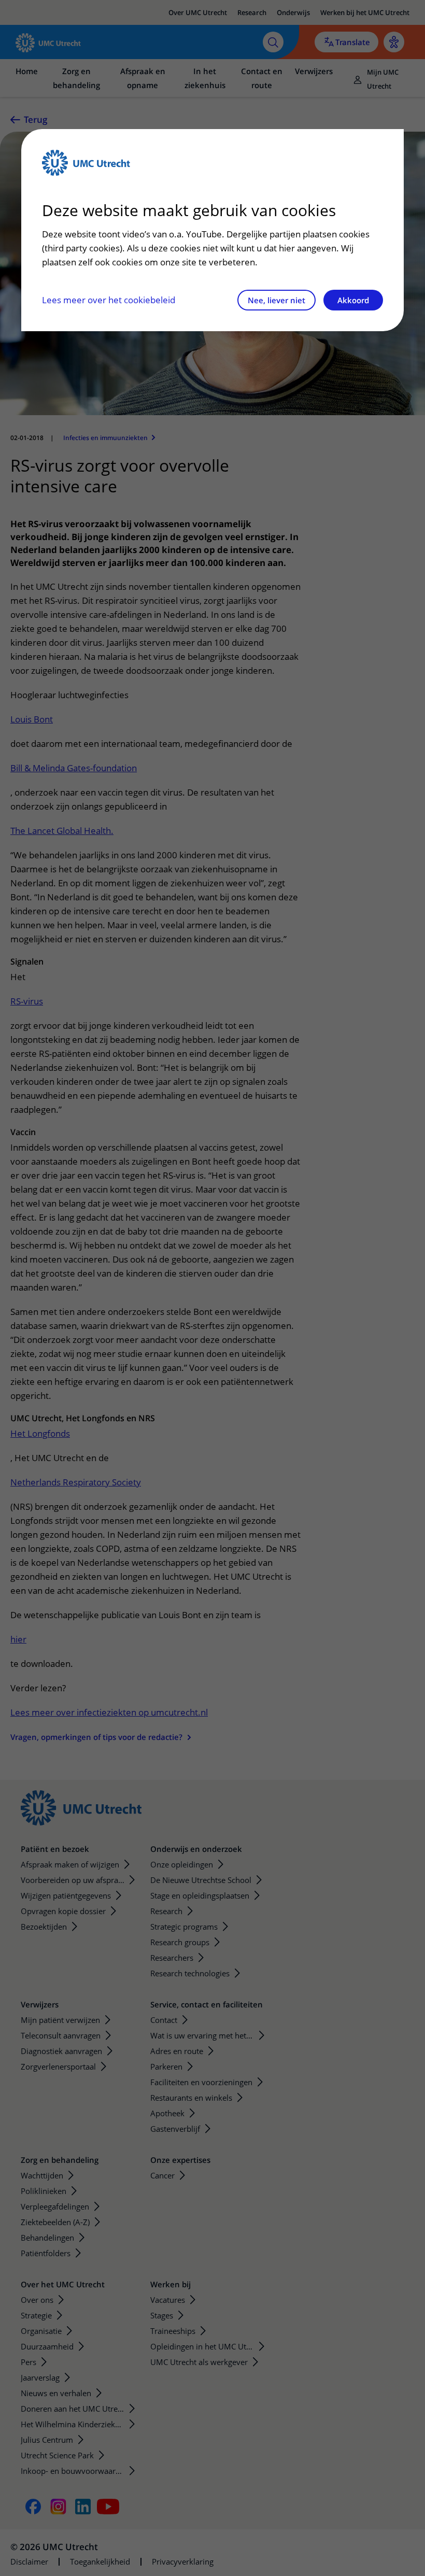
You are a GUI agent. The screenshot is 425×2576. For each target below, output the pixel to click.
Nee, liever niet (277, 300)
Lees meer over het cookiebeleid (109, 300)
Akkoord (353, 300)
